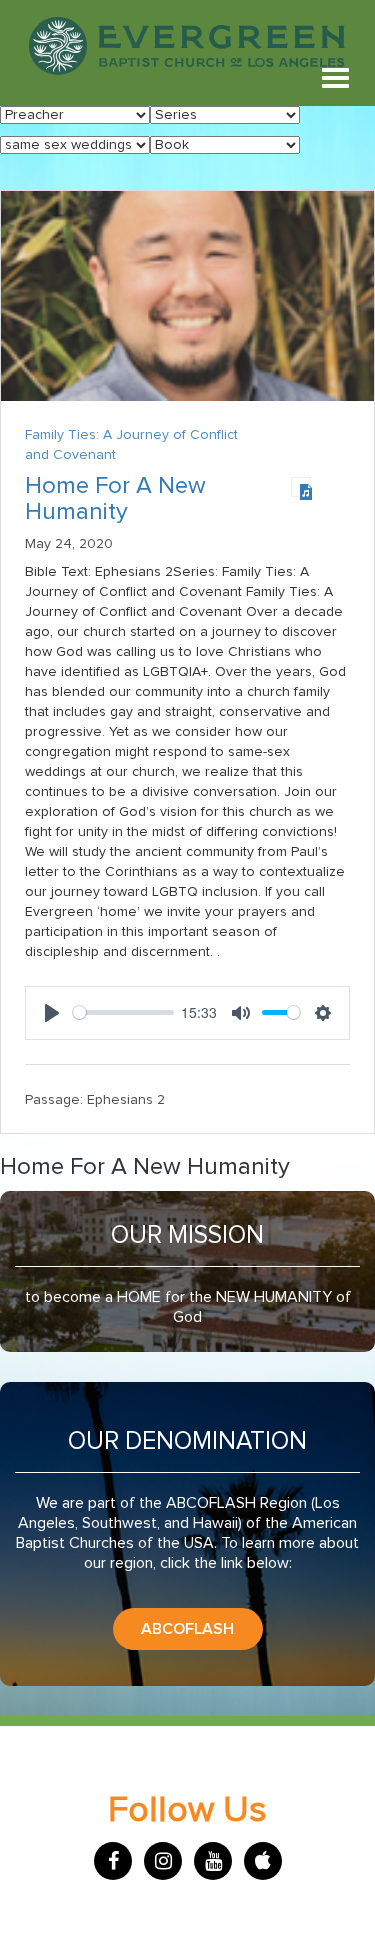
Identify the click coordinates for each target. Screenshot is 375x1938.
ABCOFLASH (187, 1629)
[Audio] (301, 487)
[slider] (123, 1012)
